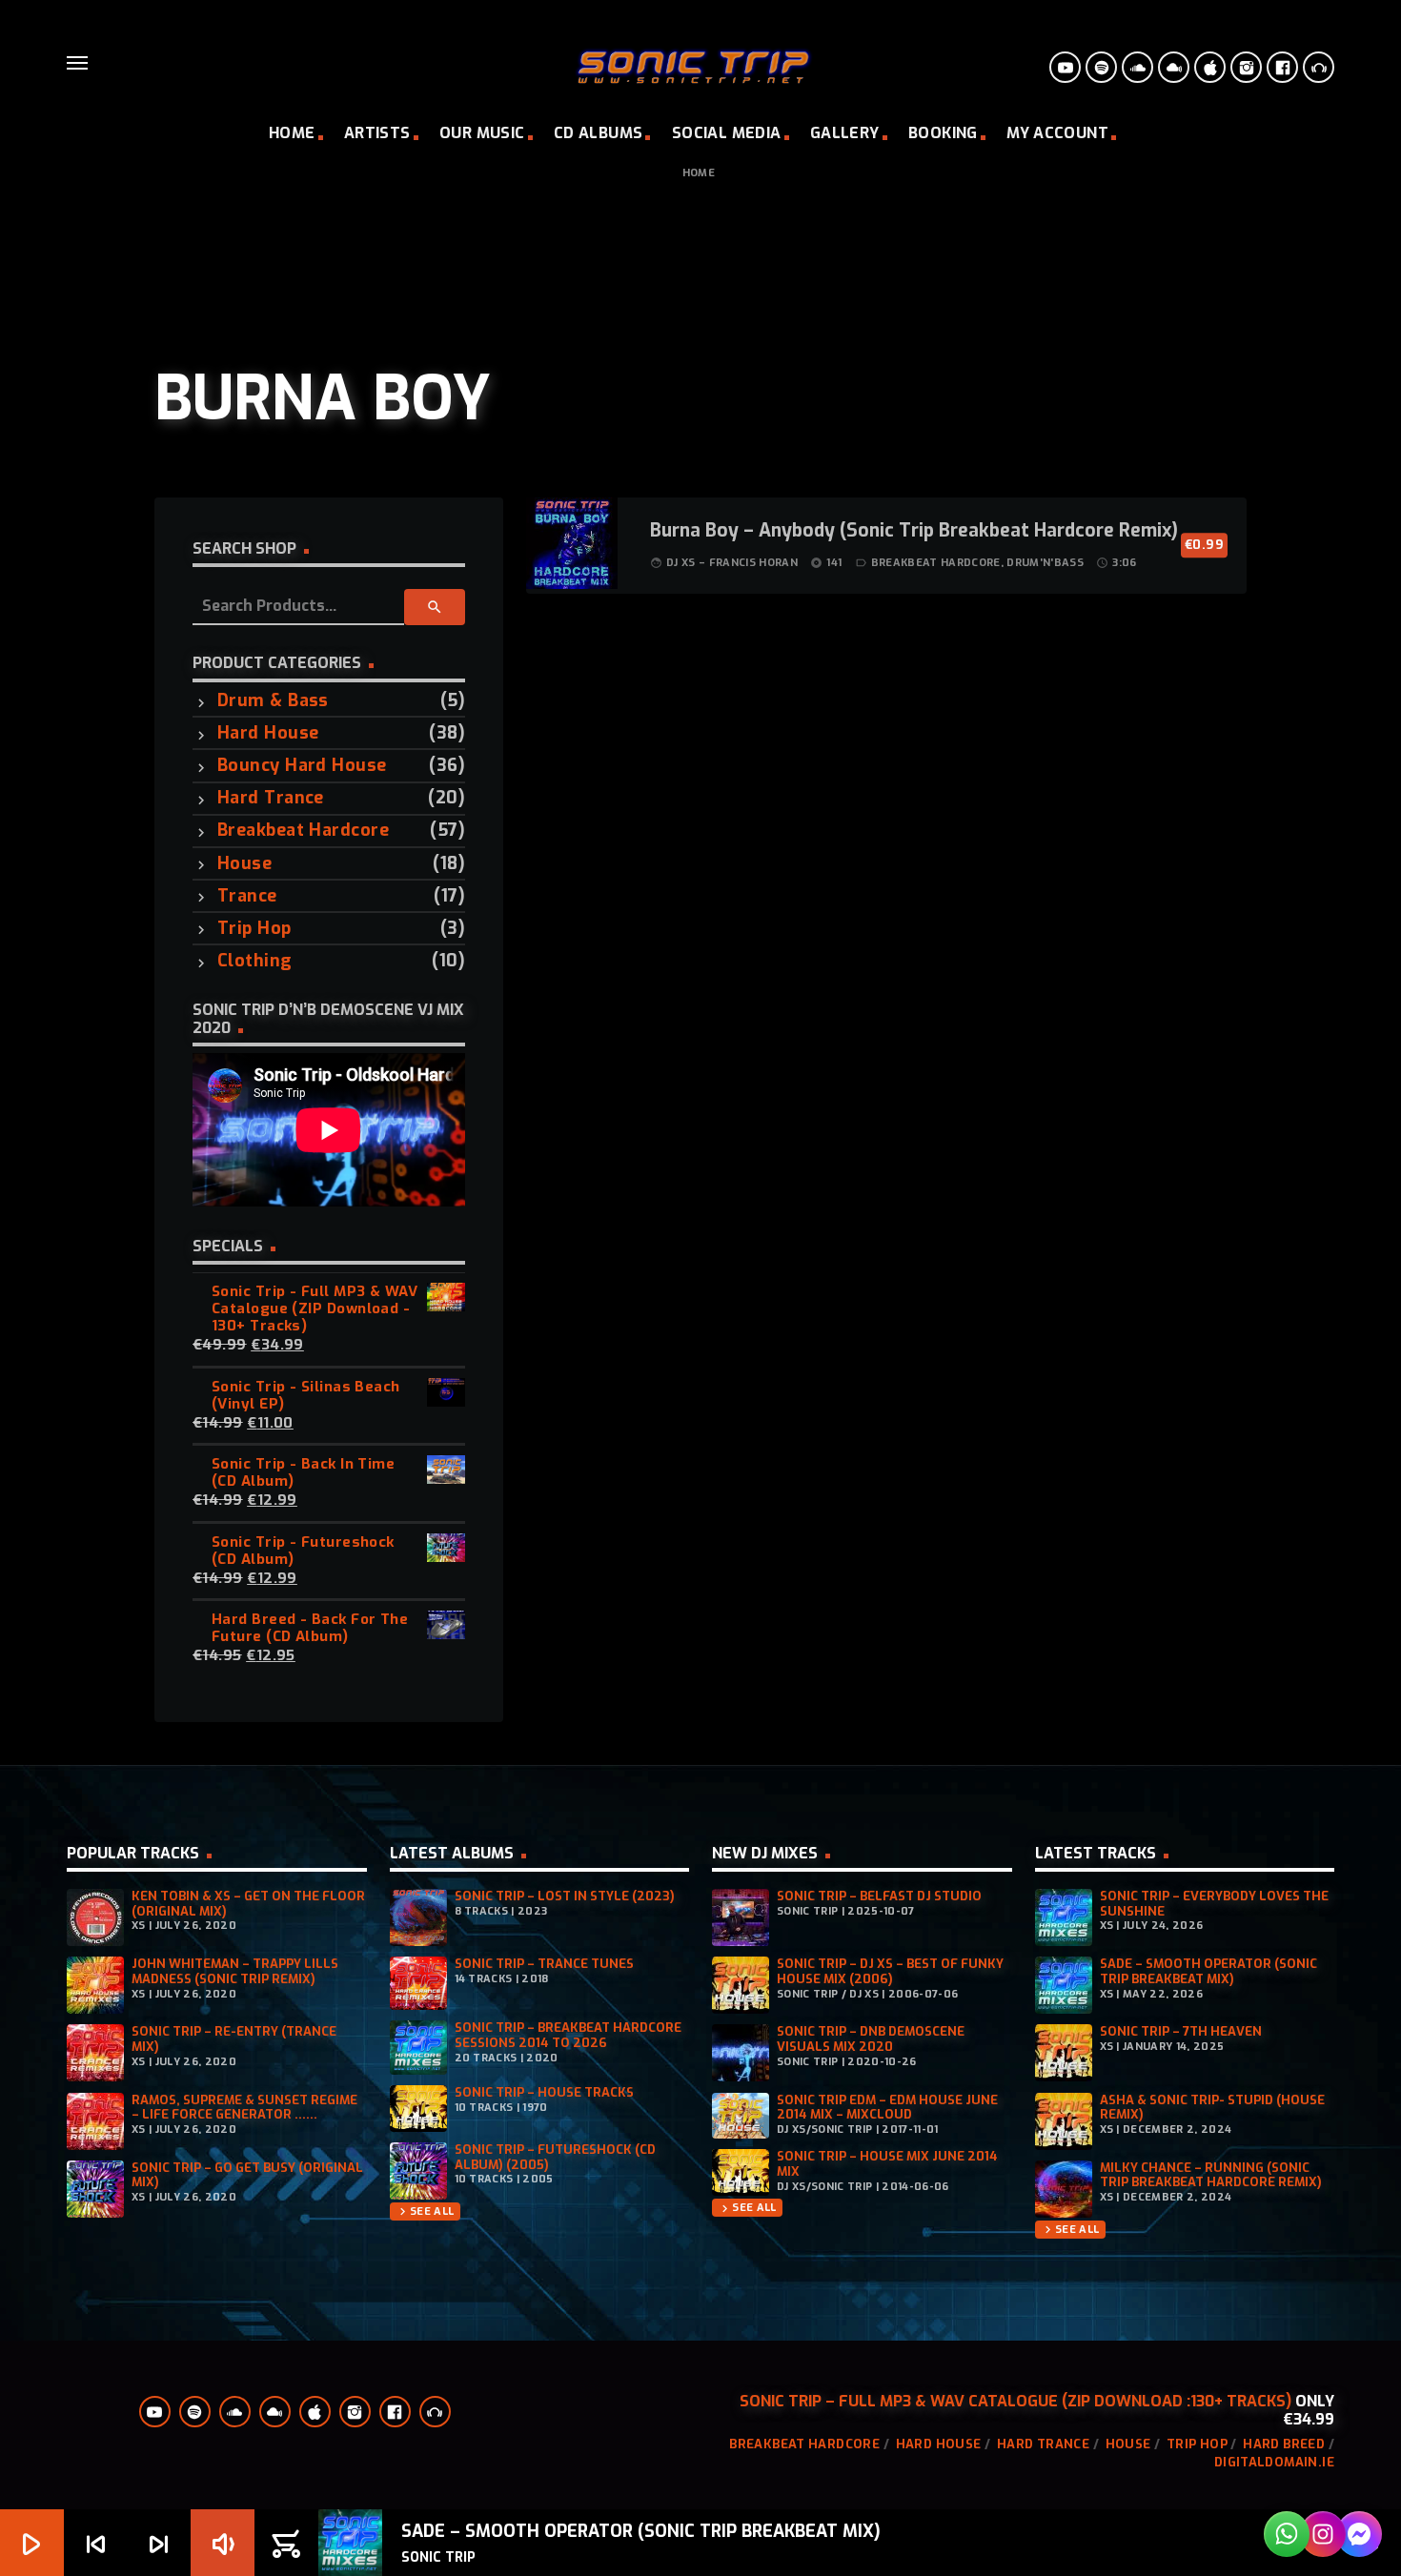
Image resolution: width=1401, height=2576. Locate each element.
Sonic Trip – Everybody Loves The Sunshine (1214, 1904)
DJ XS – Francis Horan (732, 563)
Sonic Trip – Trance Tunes (544, 1964)
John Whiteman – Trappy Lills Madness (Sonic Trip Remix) (235, 1971)
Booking (943, 133)
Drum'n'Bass (1045, 563)
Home (292, 133)
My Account (1057, 133)
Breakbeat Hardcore (303, 831)
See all (425, 2211)
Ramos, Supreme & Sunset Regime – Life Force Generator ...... (244, 2108)
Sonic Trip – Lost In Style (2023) (565, 1896)
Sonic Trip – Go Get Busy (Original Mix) (247, 2175)
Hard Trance (271, 798)
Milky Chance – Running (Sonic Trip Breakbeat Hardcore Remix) (1211, 2175)
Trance (247, 896)
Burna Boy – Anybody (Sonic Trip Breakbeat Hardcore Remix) (914, 532)
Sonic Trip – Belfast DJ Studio (879, 1896)
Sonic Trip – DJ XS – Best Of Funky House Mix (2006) (890, 1971)
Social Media (727, 133)
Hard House (268, 733)
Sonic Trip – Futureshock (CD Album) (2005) (555, 2157)
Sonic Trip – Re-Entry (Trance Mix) (234, 2039)
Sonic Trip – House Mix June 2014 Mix (887, 2164)
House (244, 864)
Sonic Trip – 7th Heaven (1181, 2031)
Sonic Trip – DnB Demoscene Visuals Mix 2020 (871, 2039)
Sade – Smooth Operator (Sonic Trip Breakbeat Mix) (1208, 1971)
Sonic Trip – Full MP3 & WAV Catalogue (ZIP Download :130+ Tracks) (1015, 2401)
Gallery (845, 133)
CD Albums (599, 133)
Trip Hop (254, 929)
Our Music (482, 133)
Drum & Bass (273, 701)
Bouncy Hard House (302, 766)
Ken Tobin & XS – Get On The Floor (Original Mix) (248, 1904)
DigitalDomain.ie (1274, 2462)
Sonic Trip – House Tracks (544, 2092)
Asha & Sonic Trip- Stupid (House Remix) (1212, 2108)
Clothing (255, 961)
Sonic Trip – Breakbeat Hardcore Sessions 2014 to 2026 (568, 2035)
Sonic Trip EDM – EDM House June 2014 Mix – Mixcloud (887, 2108)
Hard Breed (1284, 2444)
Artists (377, 133)
